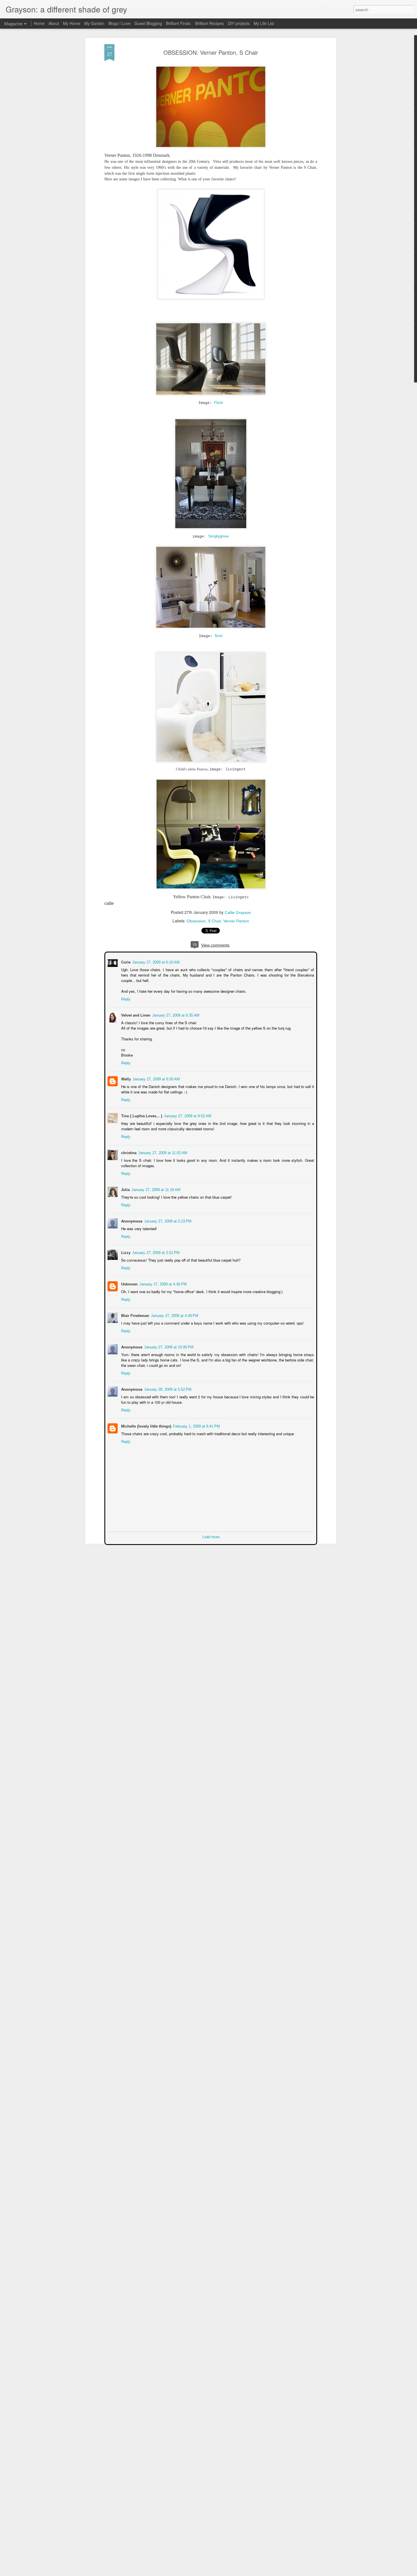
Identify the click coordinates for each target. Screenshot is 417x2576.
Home (39, 23)
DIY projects (239, 23)
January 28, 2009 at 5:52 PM (167, 1389)
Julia (125, 1189)
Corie (125, 962)
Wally (125, 1079)
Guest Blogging (148, 23)
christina (128, 1152)
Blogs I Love (119, 23)
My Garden (94, 23)
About (54, 23)
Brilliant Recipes (209, 23)
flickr (219, 636)
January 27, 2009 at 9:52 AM (187, 1115)
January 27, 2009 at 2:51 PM (155, 1252)
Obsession (196, 921)
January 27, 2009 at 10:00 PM (168, 1347)
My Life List (264, 23)
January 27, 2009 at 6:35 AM (175, 1015)
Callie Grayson (238, 912)
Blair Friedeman (135, 1315)
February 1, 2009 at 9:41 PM (196, 1426)
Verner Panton (236, 921)
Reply (125, 999)
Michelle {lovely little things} (146, 1426)
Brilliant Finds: (179, 23)
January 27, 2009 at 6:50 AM (156, 1079)
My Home (72, 23)
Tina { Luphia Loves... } (141, 1115)
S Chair (214, 921)
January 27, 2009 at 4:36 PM (162, 1284)
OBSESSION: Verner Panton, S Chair (211, 52)
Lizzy (125, 1252)
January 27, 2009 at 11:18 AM (155, 1189)
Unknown (129, 1284)
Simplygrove (218, 536)
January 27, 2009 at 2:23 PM (167, 1221)
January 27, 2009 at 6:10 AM (155, 962)
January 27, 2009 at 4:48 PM (174, 1315)
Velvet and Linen (135, 1015)
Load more (211, 1536)
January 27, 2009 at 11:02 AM (162, 1152)
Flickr (219, 403)
